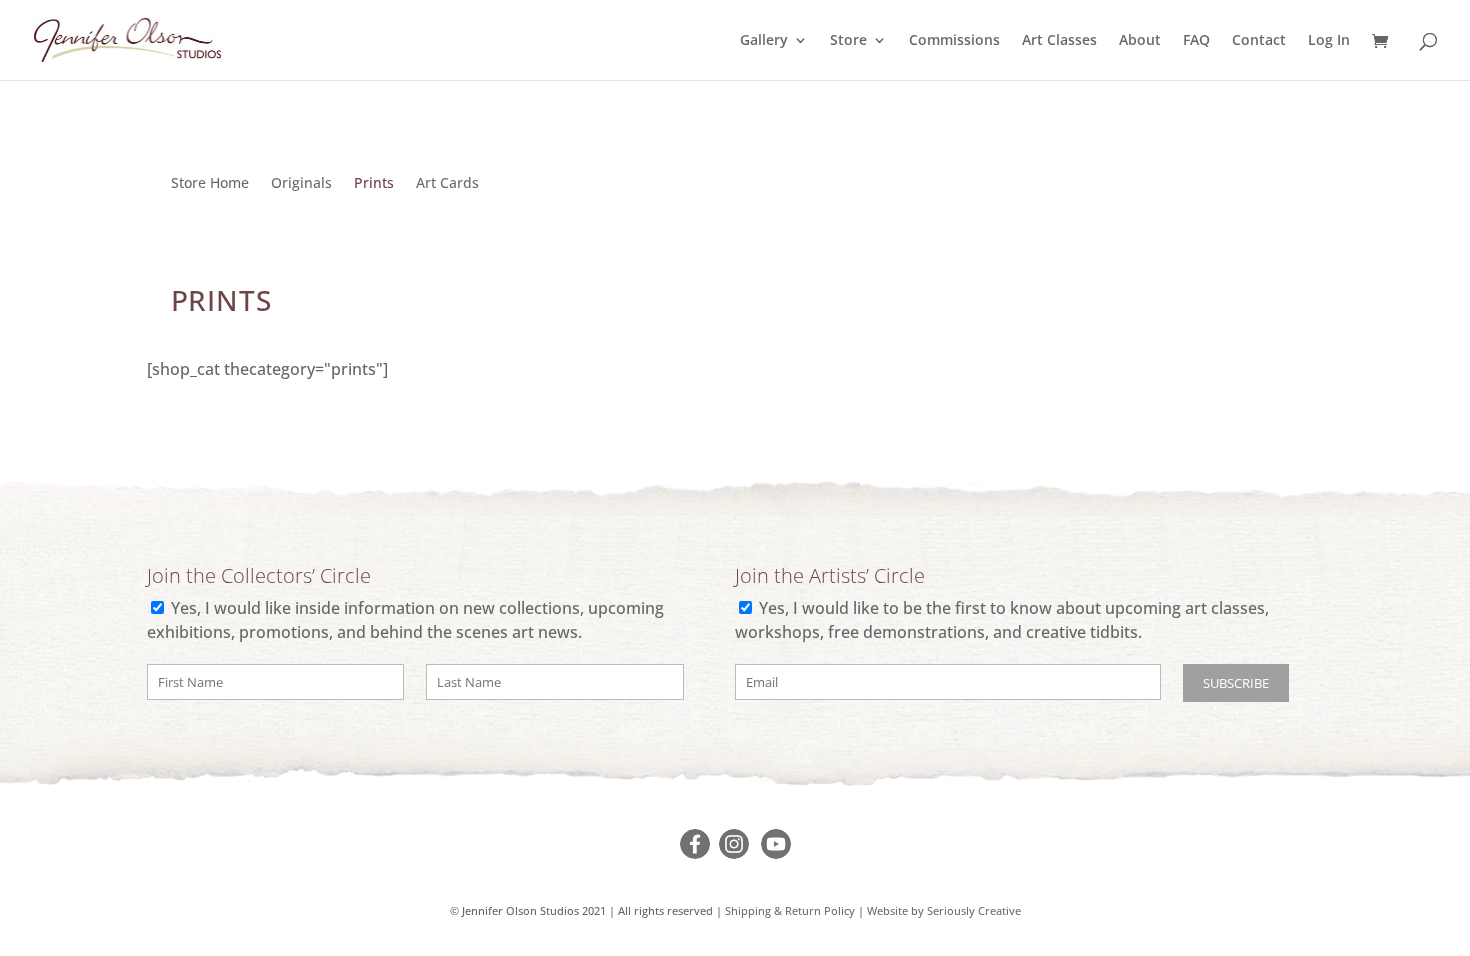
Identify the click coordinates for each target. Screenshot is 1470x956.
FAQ (1196, 41)
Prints (374, 184)
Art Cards (447, 184)
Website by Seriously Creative (944, 910)
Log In (1329, 41)
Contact (1259, 41)
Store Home (210, 184)
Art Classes (1059, 41)
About (1140, 41)
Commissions (954, 41)
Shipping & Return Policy (790, 910)
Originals (301, 184)
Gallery (764, 41)
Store (848, 41)
